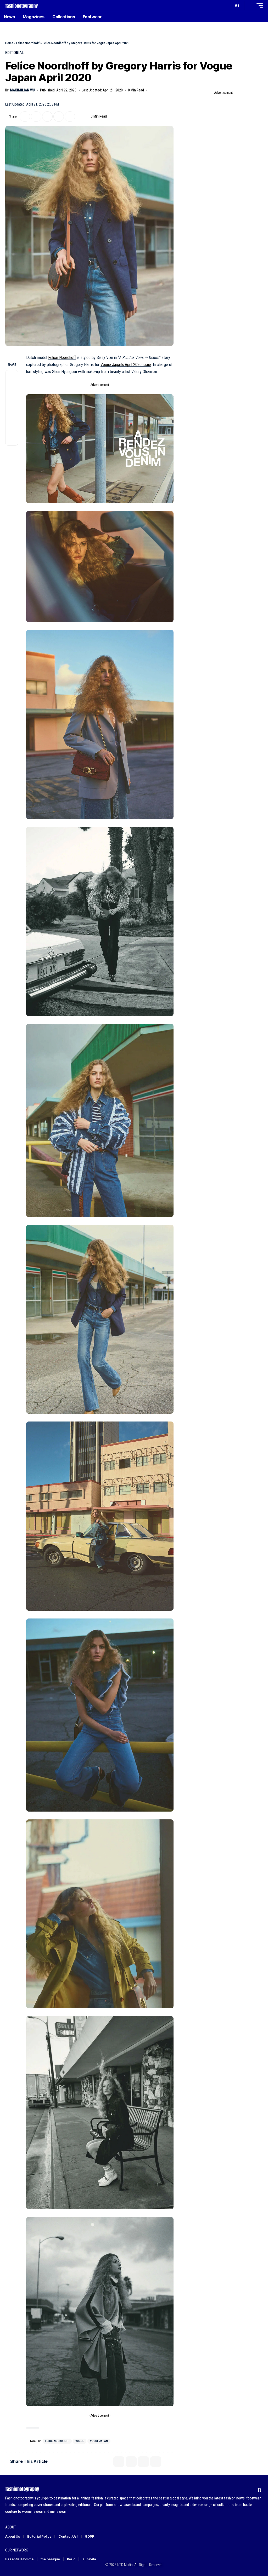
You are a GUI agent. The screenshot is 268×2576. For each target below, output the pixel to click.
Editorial (15, 53)
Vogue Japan (99, 2441)
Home (9, 43)
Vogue (80, 2441)
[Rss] (259, 2490)
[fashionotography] (22, 5)
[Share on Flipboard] (36, 117)
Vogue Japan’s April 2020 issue (126, 365)
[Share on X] (25, 117)
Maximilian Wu (22, 90)
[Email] (47, 117)
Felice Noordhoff (28, 43)
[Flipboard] (250, 2490)
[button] (228, 5)
